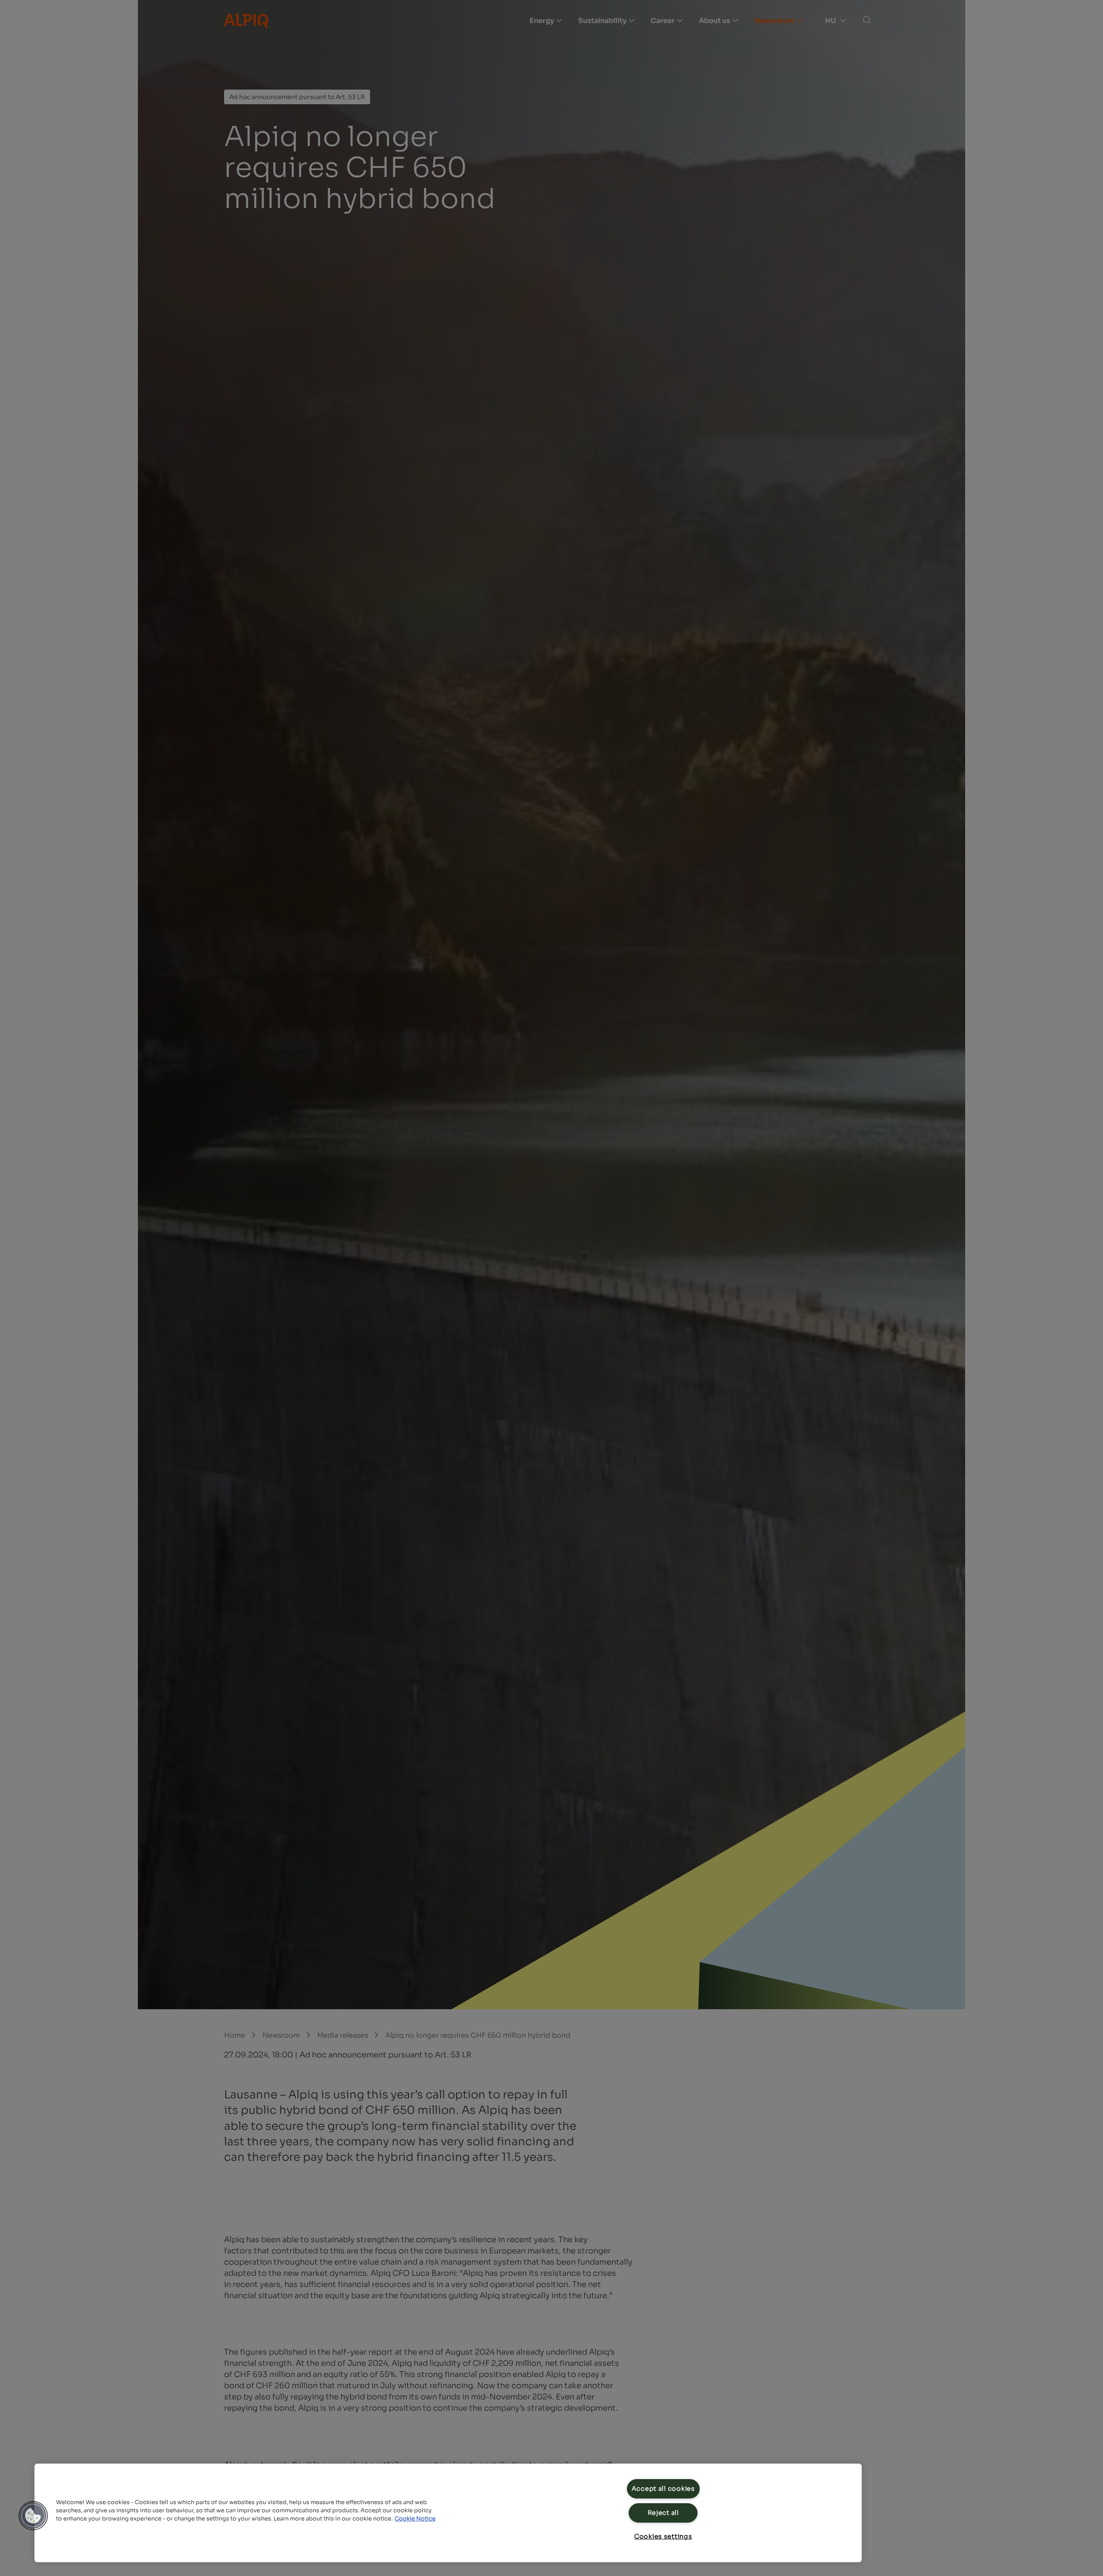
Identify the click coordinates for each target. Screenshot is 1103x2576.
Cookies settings (663, 2536)
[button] (33, 2516)
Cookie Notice (415, 2519)
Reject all (663, 2513)
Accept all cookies (663, 2489)
